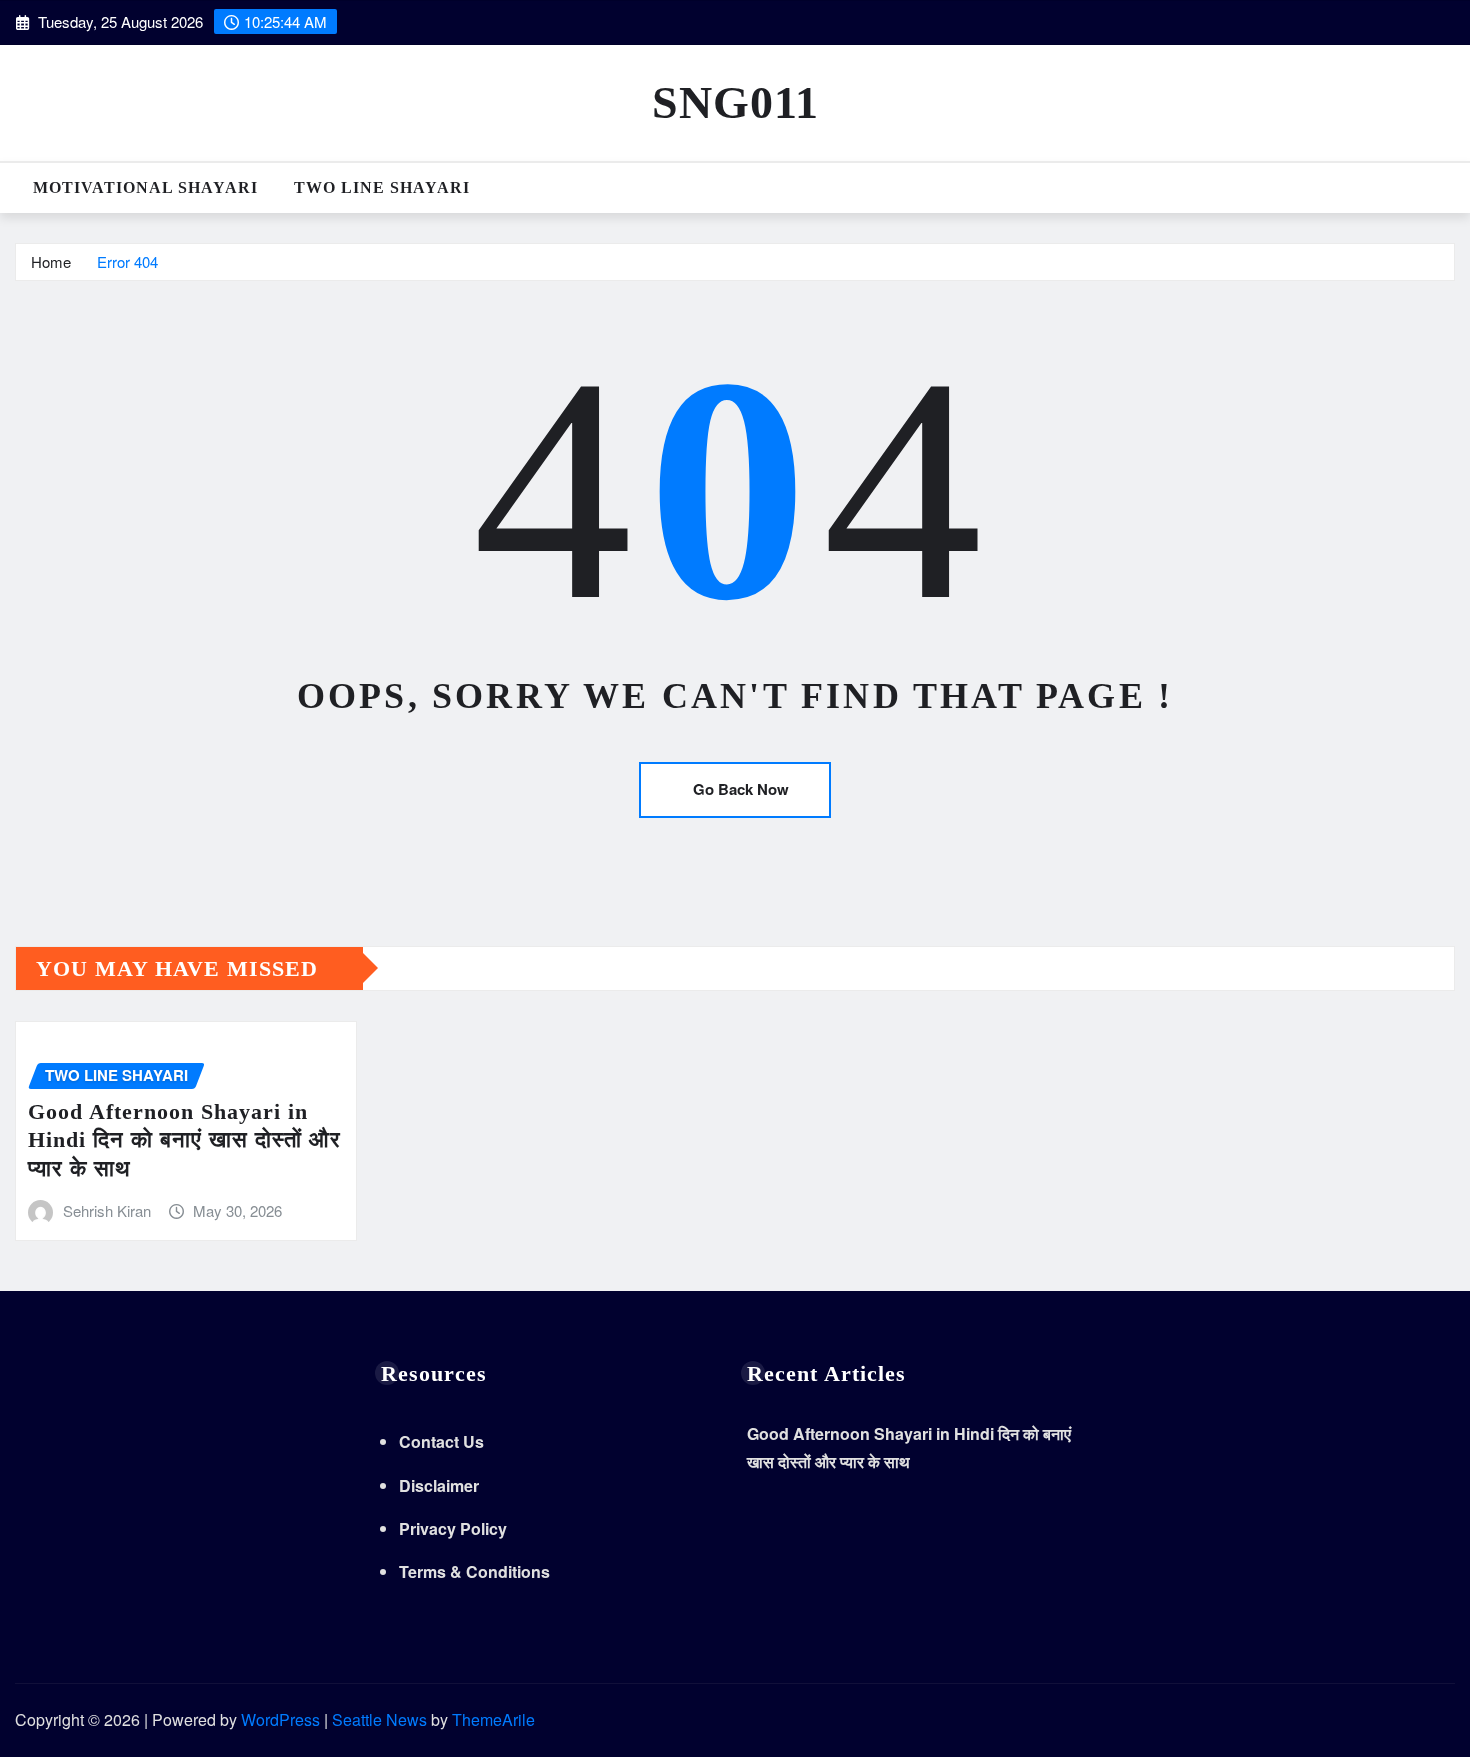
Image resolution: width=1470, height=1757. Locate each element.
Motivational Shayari (145, 187)
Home (51, 261)
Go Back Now (741, 789)
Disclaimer (439, 1485)
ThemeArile (493, 1719)
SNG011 (735, 102)
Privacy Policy (453, 1528)
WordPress (280, 1719)
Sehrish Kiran (107, 1210)
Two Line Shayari (382, 187)
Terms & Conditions (474, 1571)
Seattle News (379, 1719)
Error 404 (127, 261)
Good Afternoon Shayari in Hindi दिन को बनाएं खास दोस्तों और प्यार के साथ (184, 1140)
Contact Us (441, 1441)
